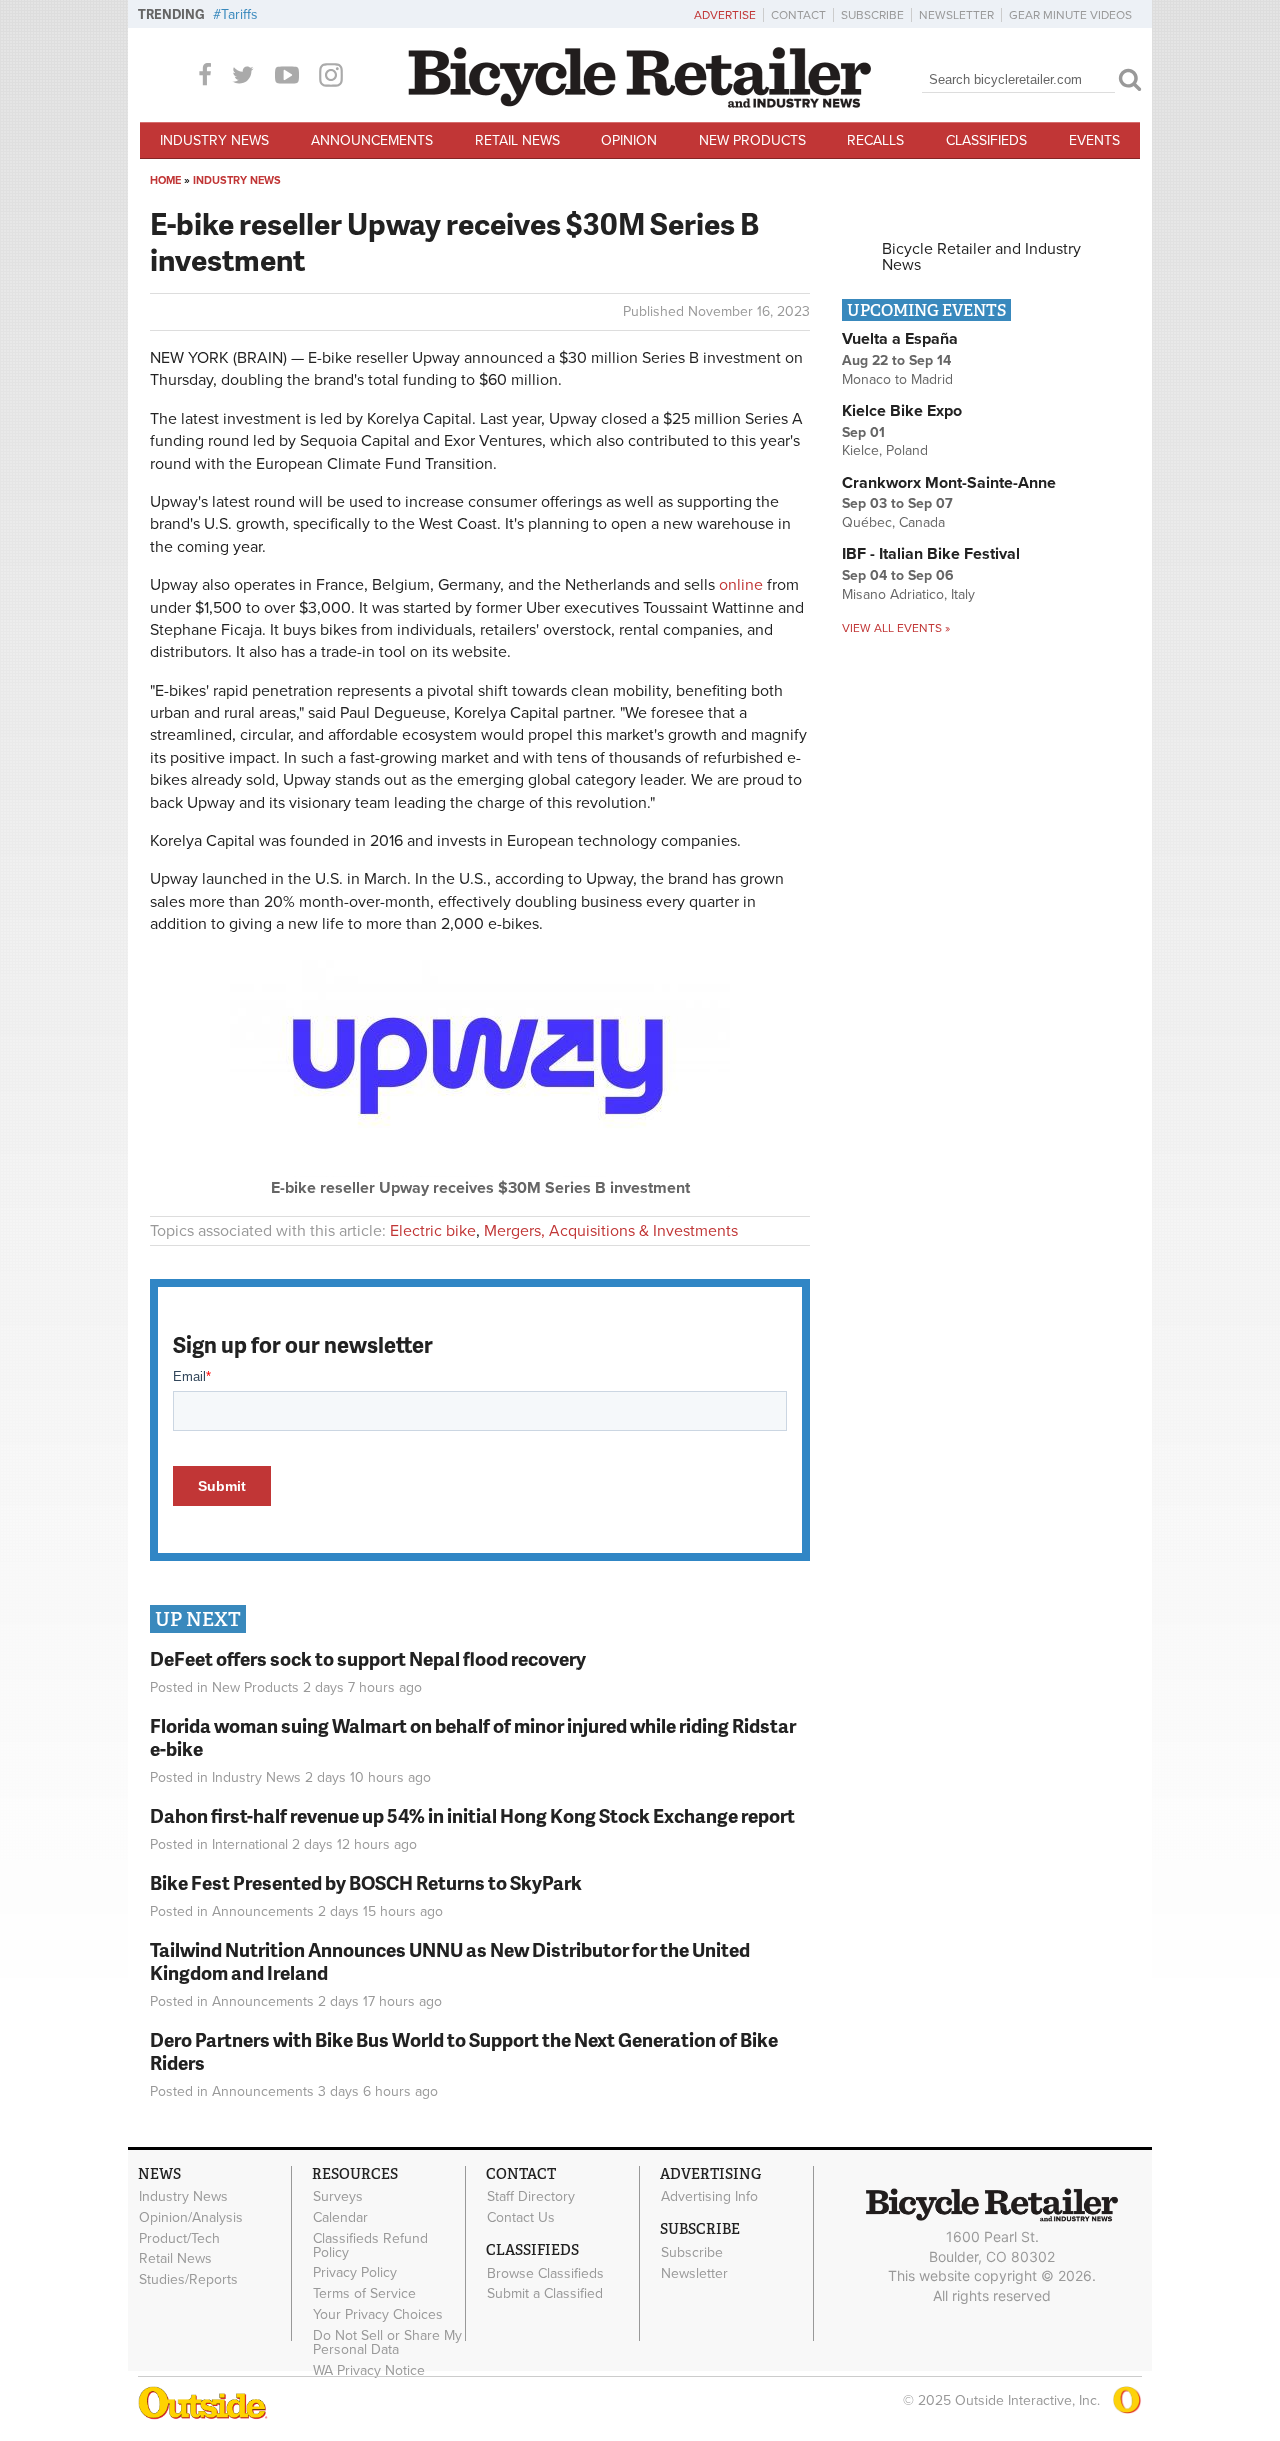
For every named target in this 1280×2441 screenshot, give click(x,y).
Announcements (372, 140)
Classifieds (986, 140)
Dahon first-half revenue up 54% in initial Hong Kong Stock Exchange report (472, 1815)
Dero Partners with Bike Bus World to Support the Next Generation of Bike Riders (464, 2051)
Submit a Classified (545, 2294)
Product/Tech (179, 2238)
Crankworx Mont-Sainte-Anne (949, 483)
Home (165, 180)
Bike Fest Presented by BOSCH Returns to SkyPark (366, 1882)
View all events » (896, 628)
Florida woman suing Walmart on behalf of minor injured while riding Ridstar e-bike (473, 1737)
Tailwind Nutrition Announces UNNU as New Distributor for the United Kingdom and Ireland (450, 1961)
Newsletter (956, 15)
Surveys (338, 2197)
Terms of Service (364, 2294)
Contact (798, 15)
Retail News (517, 140)
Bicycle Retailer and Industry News (981, 257)
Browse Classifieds (545, 2273)
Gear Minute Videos (1070, 15)
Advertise (725, 15)
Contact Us (521, 2217)
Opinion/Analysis (191, 2217)
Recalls (875, 140)
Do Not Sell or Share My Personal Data (387, 2342)
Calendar (340, 2217)
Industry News (214, 140)
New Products (752, 140)
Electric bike (433, 1231)
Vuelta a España (900, 339)
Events (1094, 140)
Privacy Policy (355, 2273)
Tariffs (239, 14)
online (741, 585)
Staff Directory (531, 2197)
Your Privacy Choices (378, 2315)
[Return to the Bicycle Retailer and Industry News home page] (640, 103)
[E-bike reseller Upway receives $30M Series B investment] (480, 1172)
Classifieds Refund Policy (370, 2245)
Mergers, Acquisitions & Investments (611, 1231)
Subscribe (872, 15)
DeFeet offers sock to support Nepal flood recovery (368, 1658)
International (250, 1844)
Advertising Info (709, 2197)
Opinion (629, 140)
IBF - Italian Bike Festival (931, 554)
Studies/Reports (188, 2280)
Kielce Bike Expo (902, 411)
